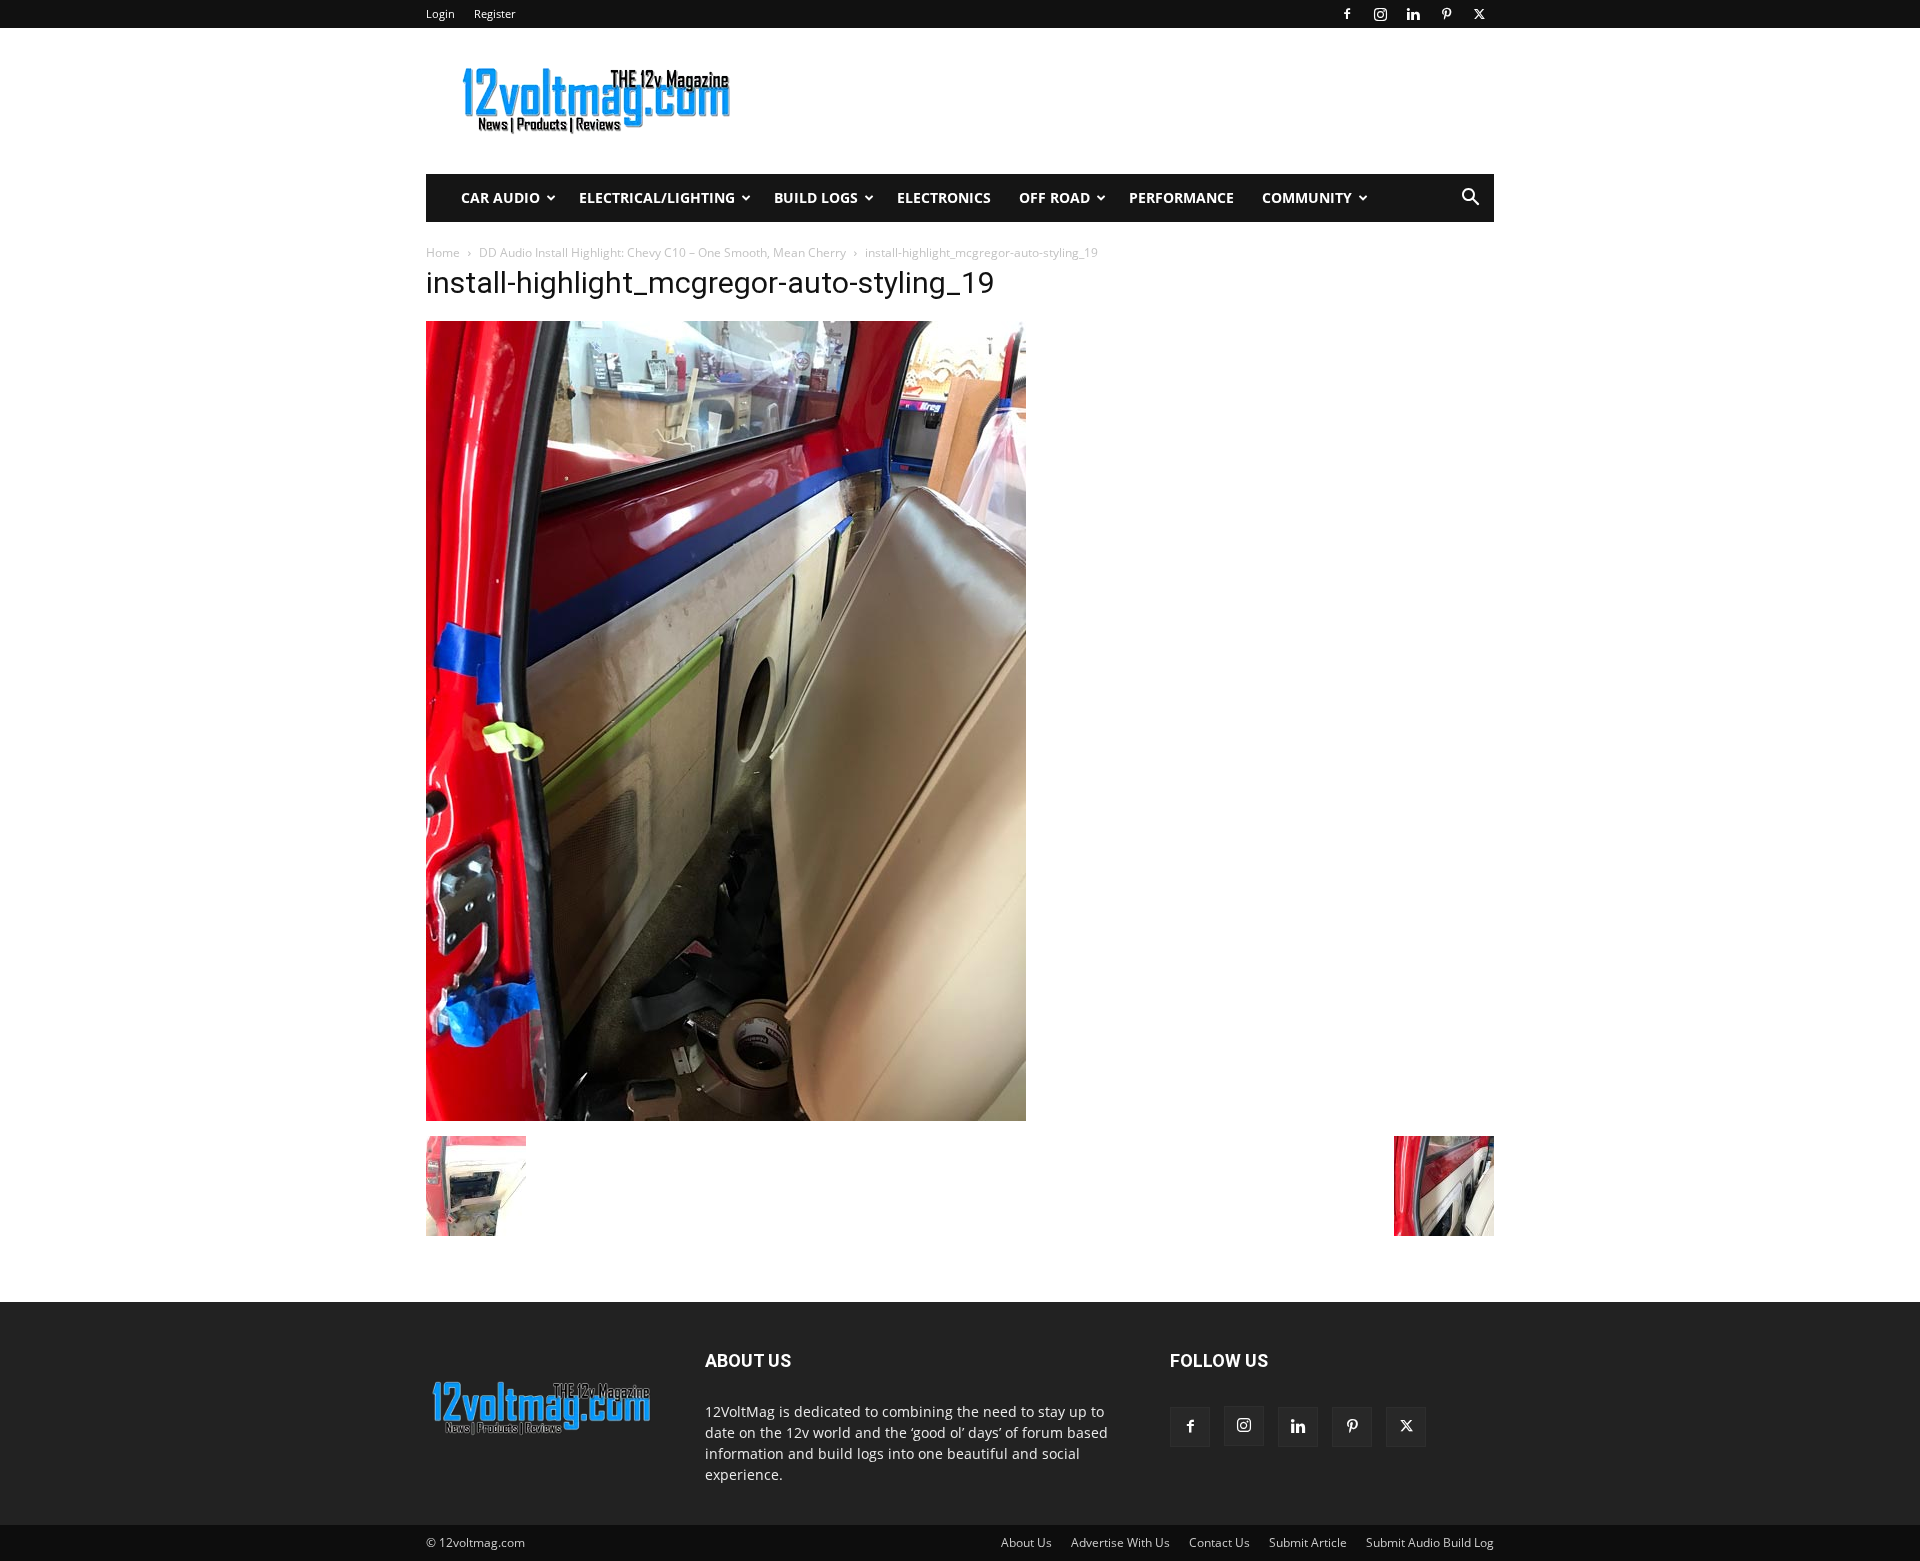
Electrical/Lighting (657, 197)
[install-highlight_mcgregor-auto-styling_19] (726, 1115)
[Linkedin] (1413, 14)
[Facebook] (1347, 14)
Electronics (944, 197)
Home (443, 252)
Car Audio (500, 197)
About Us (1026, 1542)
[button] (1470, 199)
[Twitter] (1479, 14)
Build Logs (816, 197)
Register (494, 13)
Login (440, 13)
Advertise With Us (1120, 1542)
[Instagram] (1380, 14)
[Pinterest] (1446, 14)
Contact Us (1219, 1542)
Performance (1181, 197)
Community (1307, 197)
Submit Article (1308, 1542)
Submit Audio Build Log (1430, 1542)
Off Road (1054, 197)
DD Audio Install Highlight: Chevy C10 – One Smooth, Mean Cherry (662, 252)
